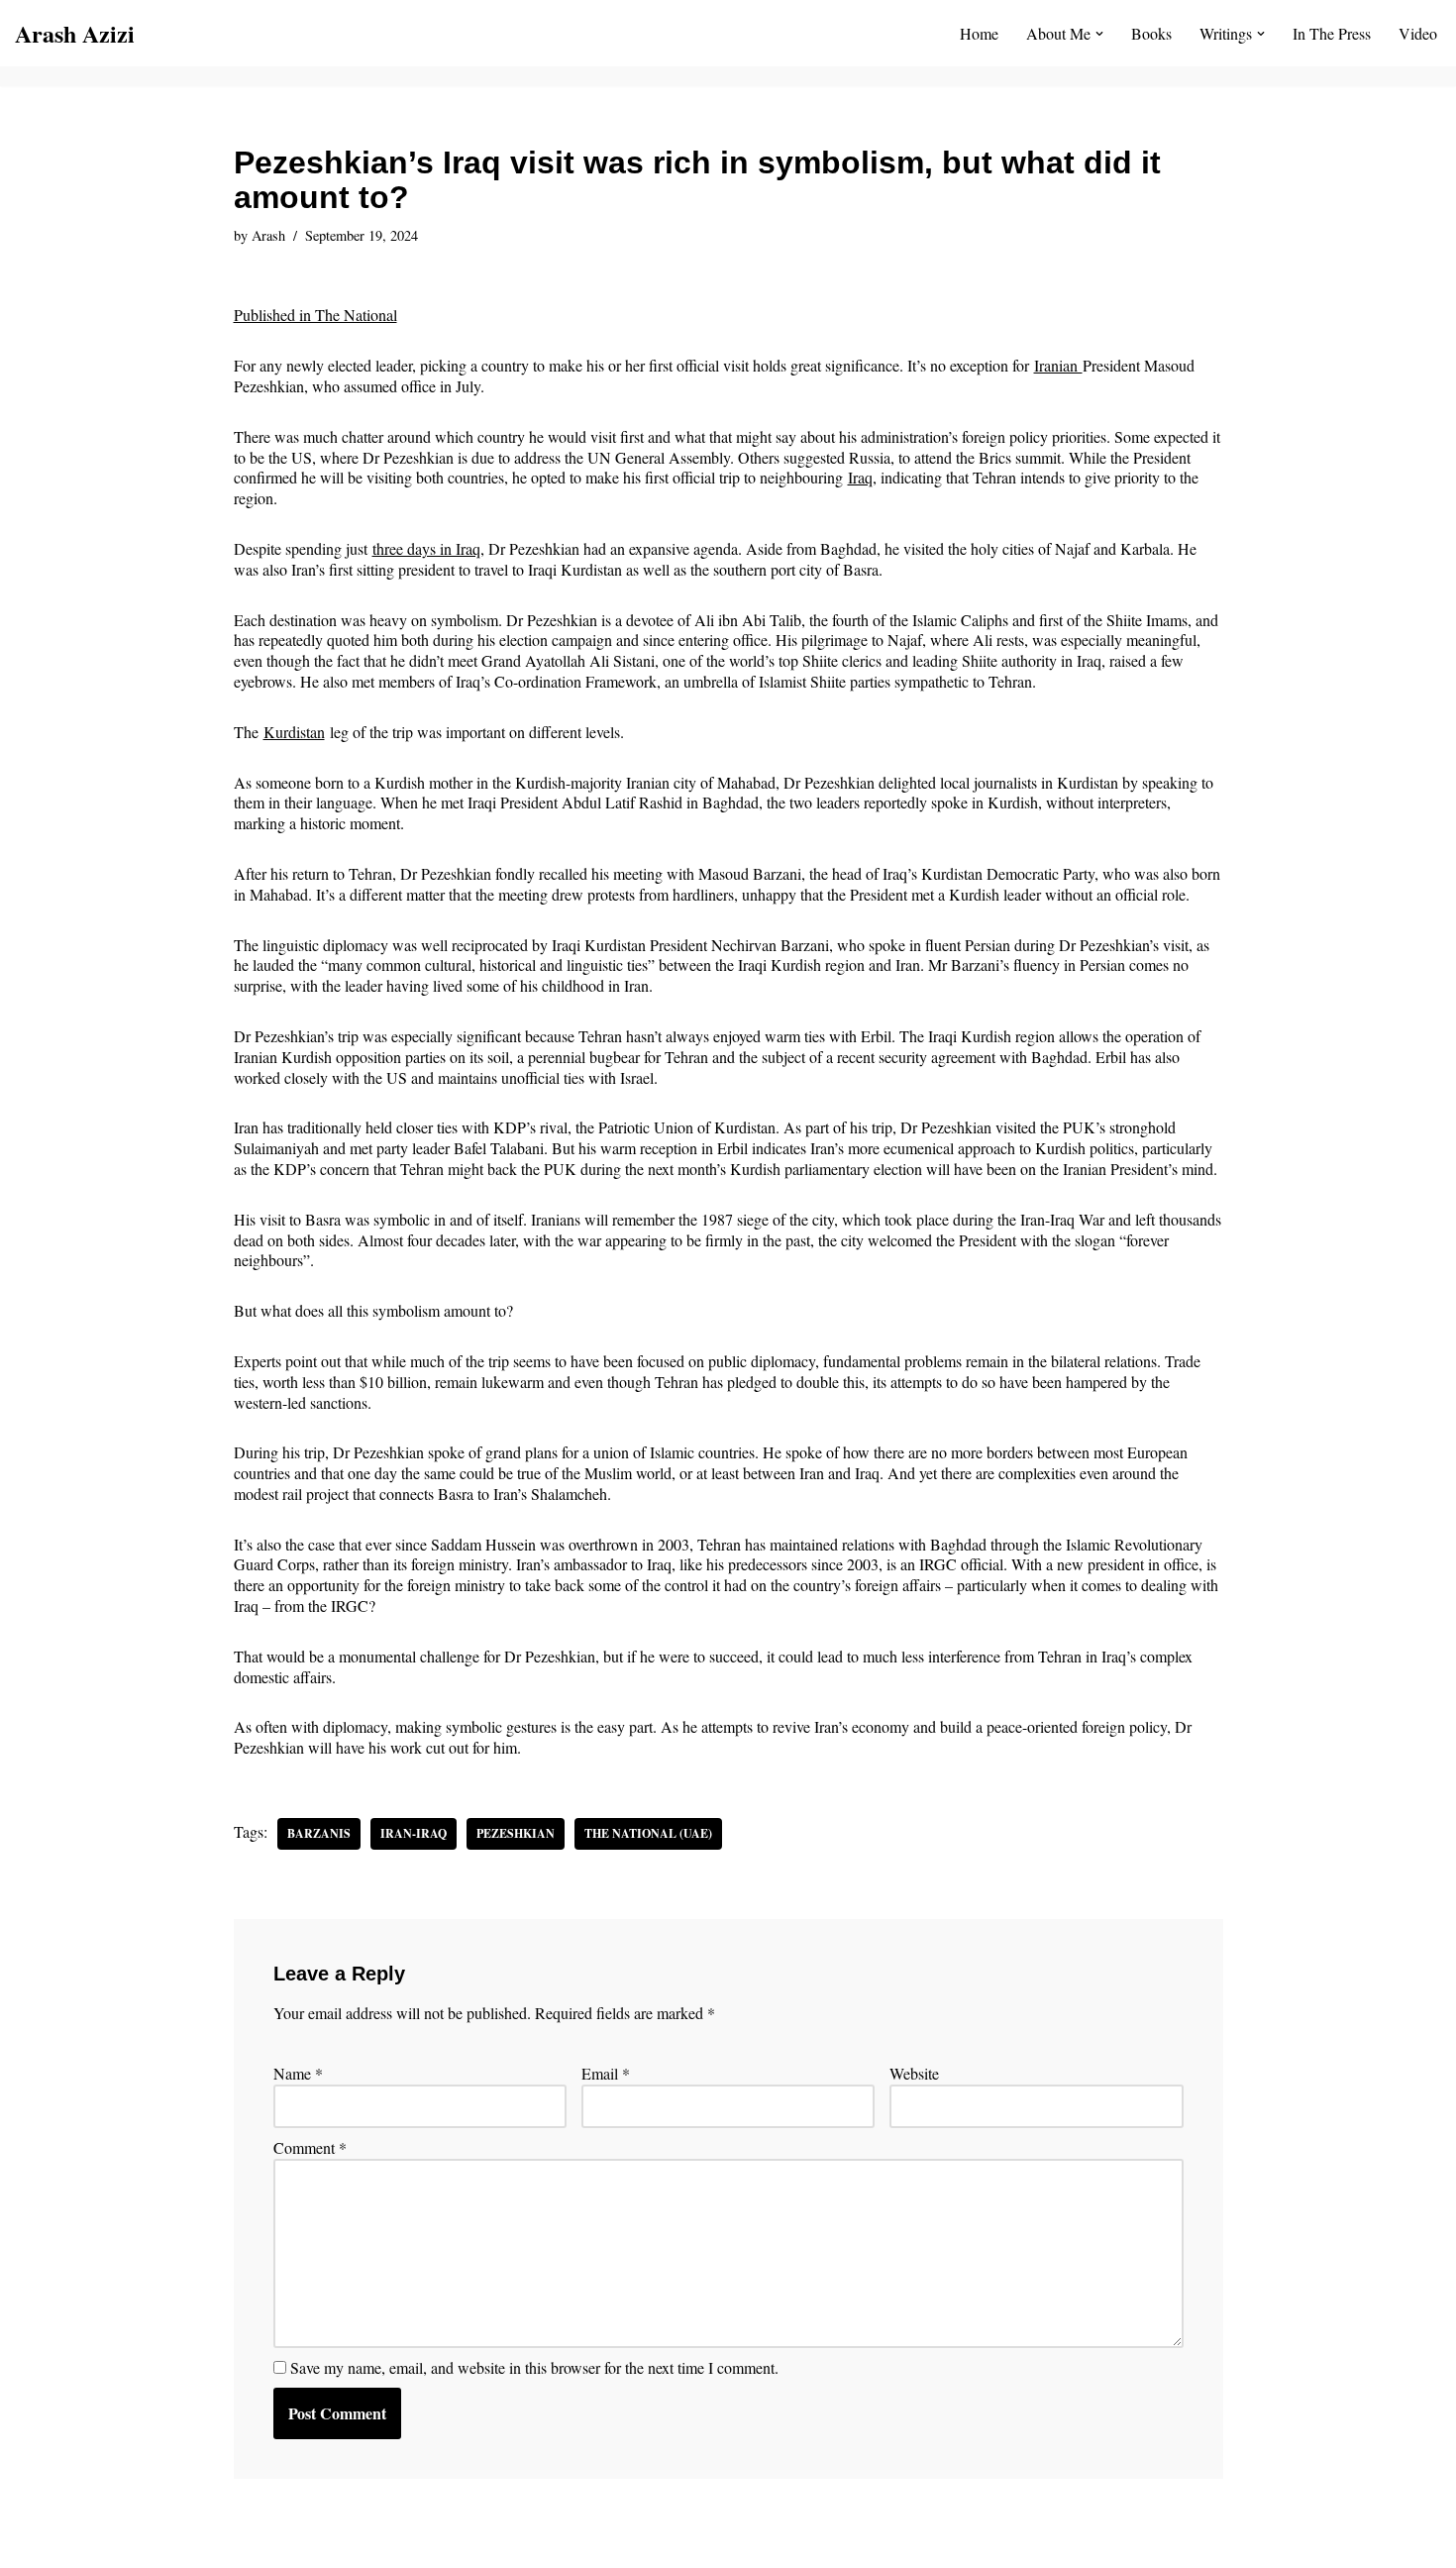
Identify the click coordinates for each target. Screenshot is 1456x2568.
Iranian (1058, 365)
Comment (310, 2148)
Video (1418, 33)
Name (298, 2074)
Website (914, 2074)
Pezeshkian (516, 1833)
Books (1151, 33)
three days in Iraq (426, 548)
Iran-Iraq (414, 1833)
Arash (268, 235)
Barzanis (319, 1833)
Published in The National (315, 315)
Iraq (860, 477)
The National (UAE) (648, 1833)
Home (979, 33)
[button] (1099, 34)
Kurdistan (294, 732)
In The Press (1332, 33)
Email (606, 2074)
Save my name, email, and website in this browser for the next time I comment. (534, 2368)
